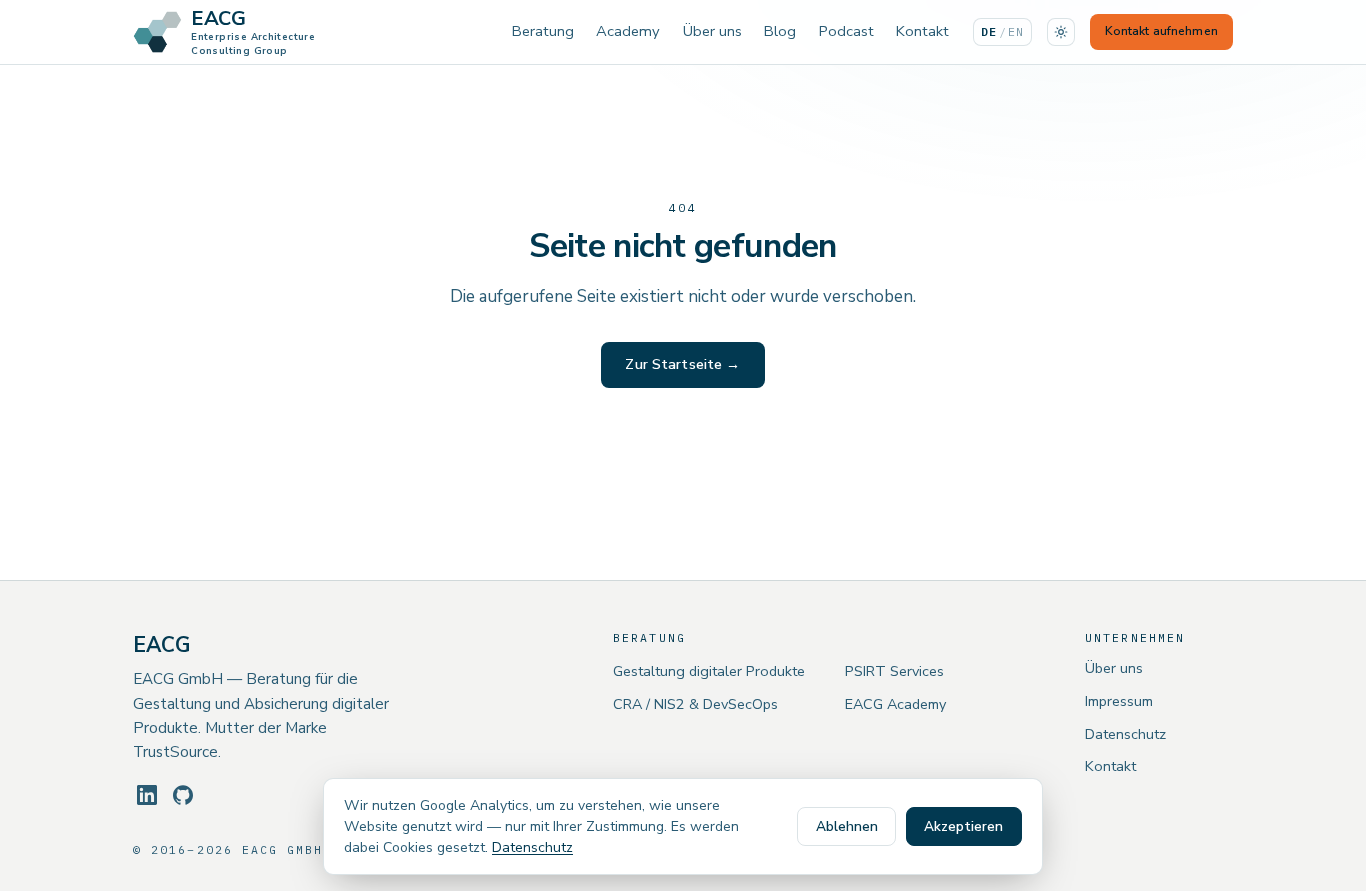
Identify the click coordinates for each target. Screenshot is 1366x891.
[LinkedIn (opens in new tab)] (147, 795)
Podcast (846, 31)
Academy (628, 31)
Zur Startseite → (682, 364)
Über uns (712, 31)
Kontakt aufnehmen (1161, 31)
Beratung (543, 31)
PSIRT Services (894, 671)
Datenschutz (1125, 734)
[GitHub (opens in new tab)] (183, 795)
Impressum (1119, 701)
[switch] (1061, 32)
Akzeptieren (963, 826)
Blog (780, 31)
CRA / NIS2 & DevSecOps (695, 704)
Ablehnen (847, 826)
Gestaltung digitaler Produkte (709, 671)
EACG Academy (895, 704)
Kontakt (922, 31)
